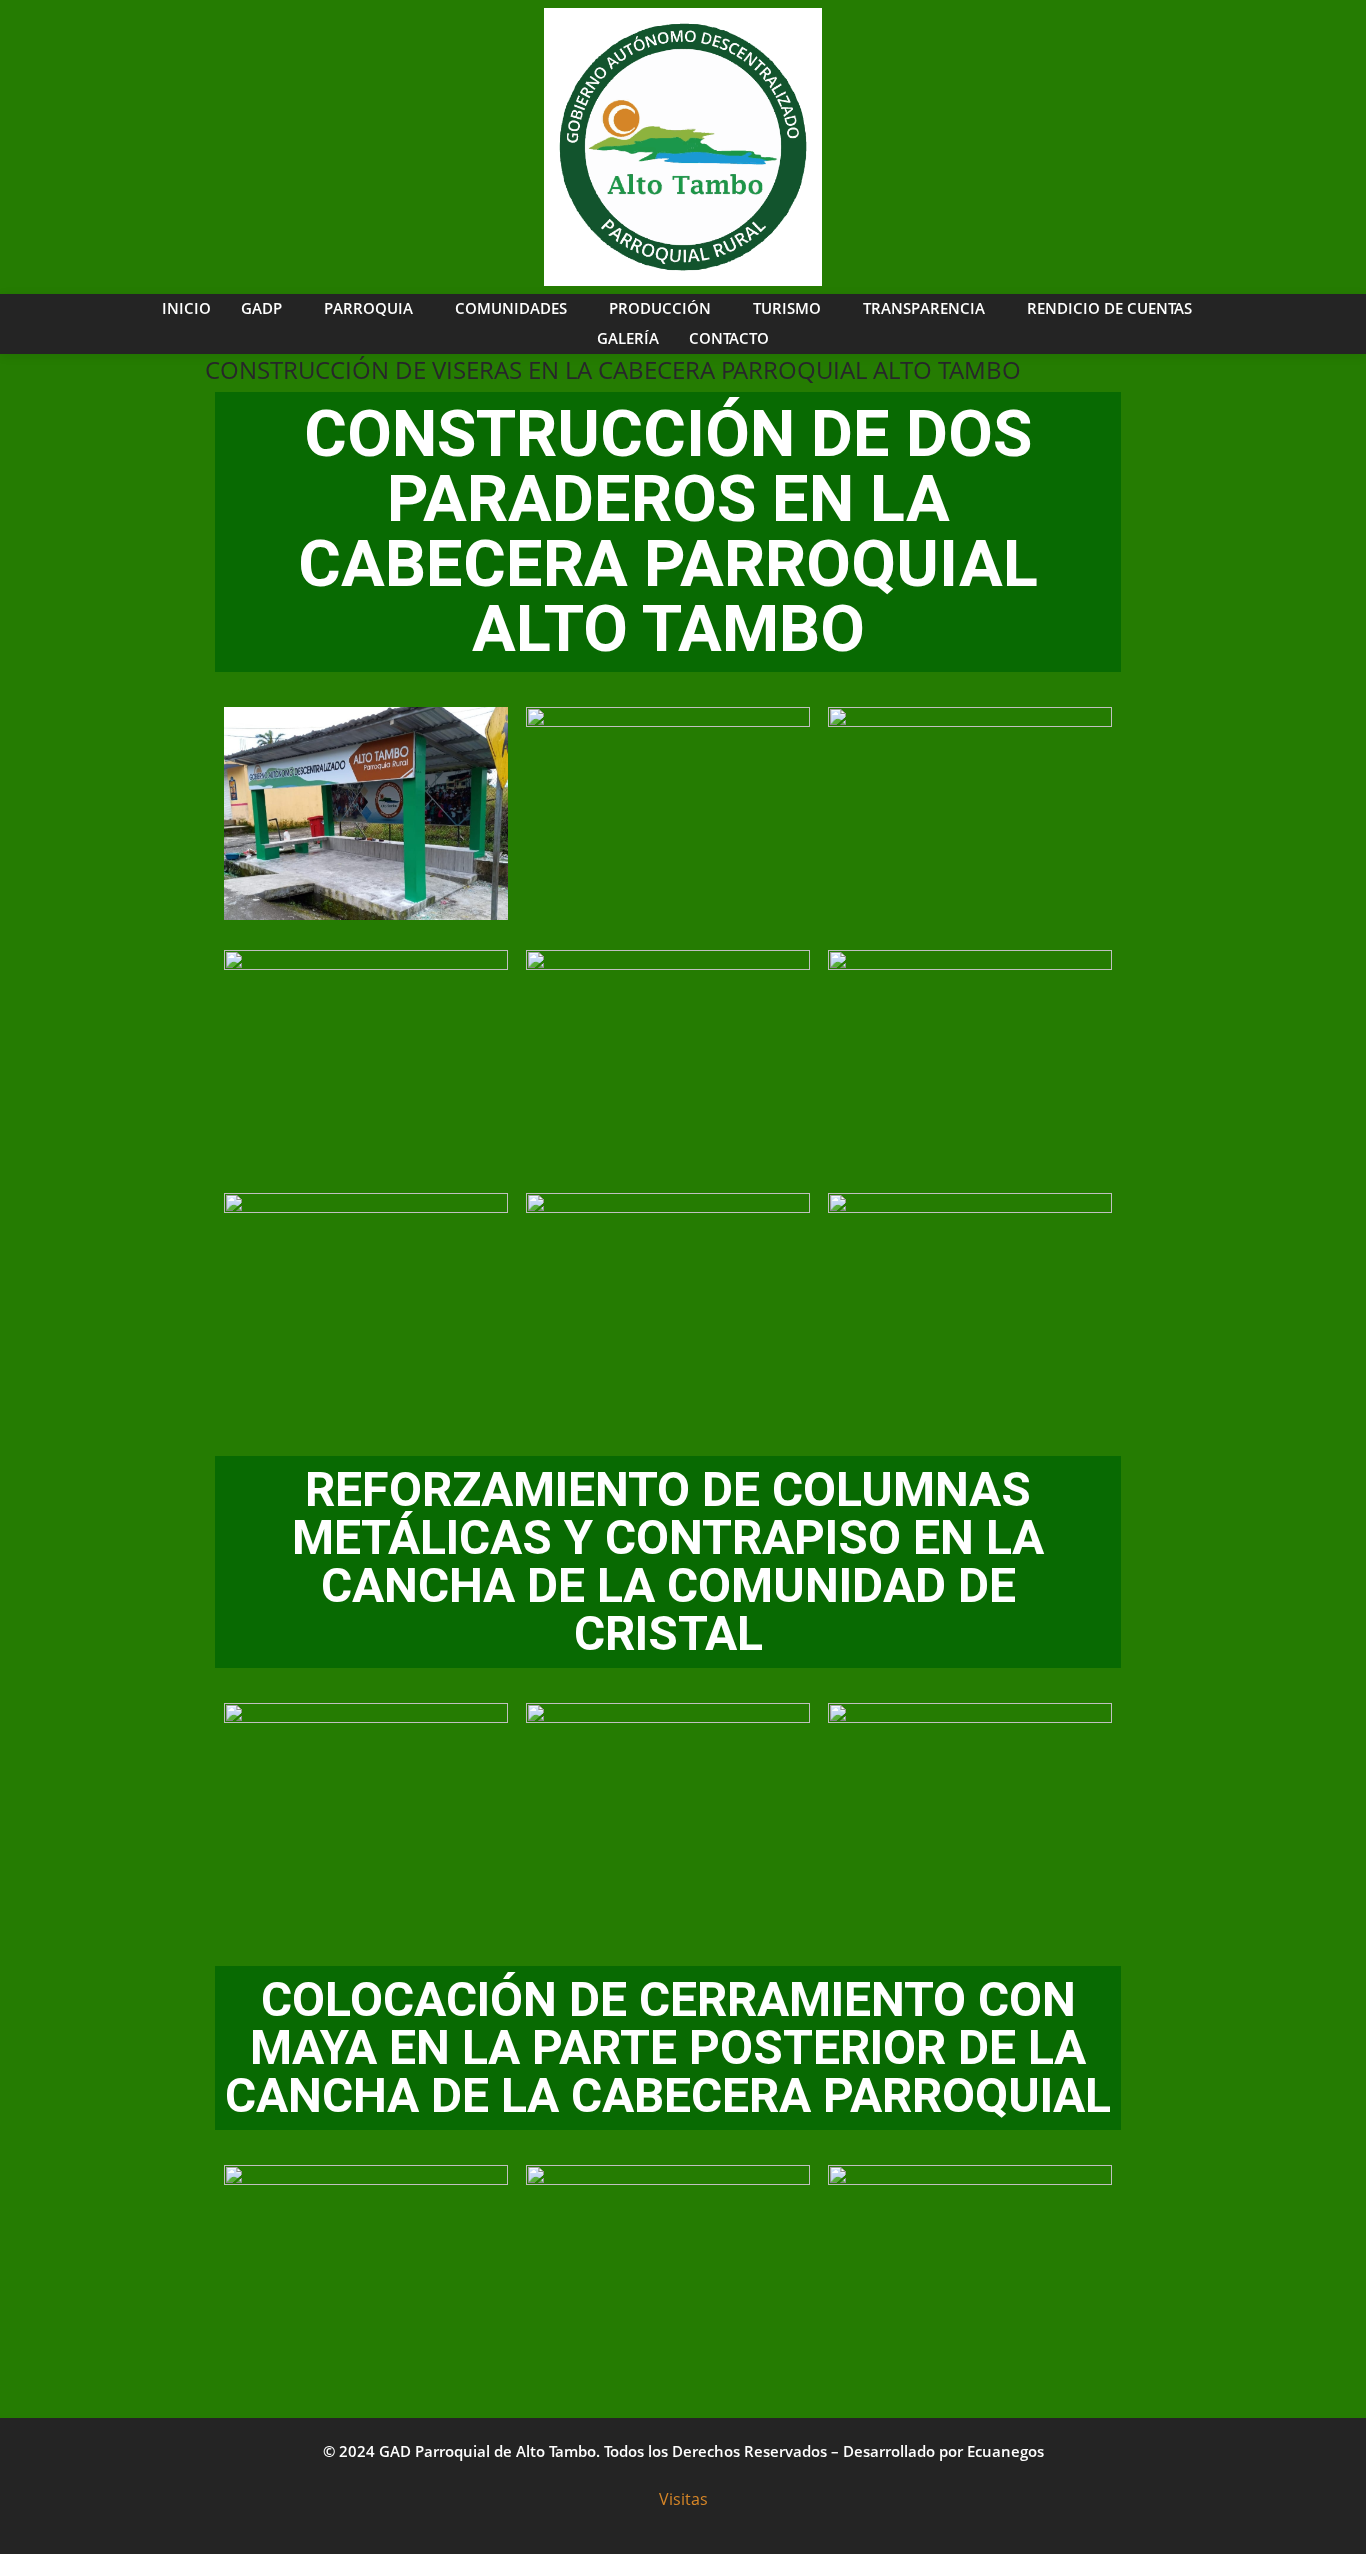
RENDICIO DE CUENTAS (1109, 308)
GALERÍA (628, 338)
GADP (261, 308)
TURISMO (787, 308)
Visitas (683, 2499)
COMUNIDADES (511, 308)
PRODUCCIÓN (660, 308)
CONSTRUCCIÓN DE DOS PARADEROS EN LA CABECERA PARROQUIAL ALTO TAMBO (668, 531)
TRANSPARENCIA (924, 308)
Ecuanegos (1005, 2451)
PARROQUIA (368, 308)
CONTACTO (729, 338)
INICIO (186, 308)
